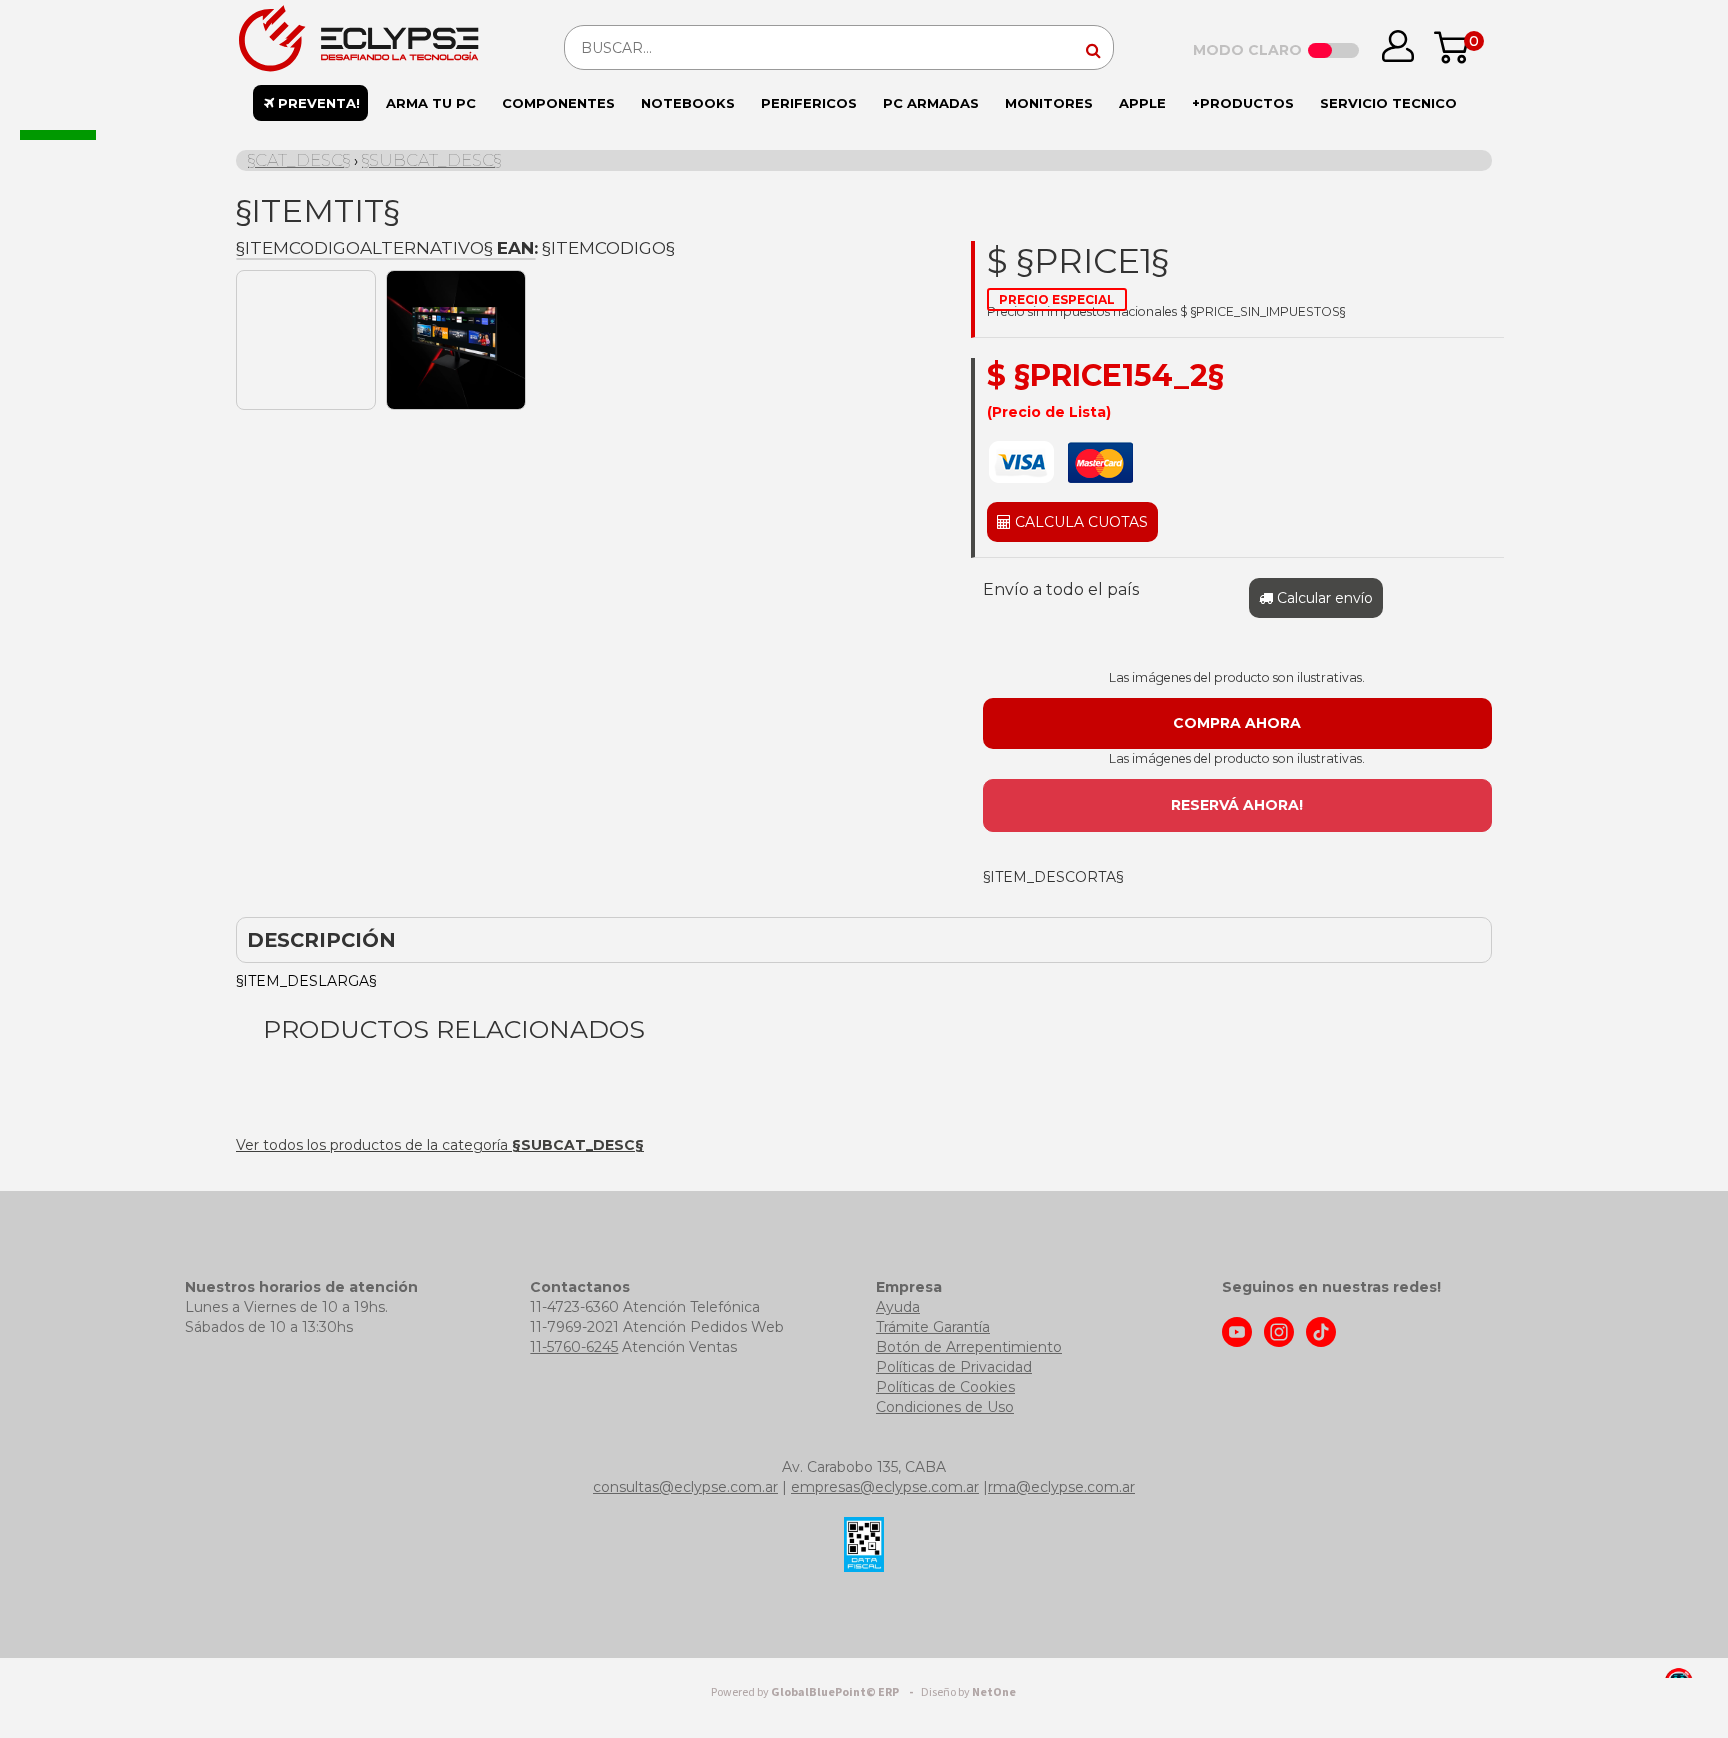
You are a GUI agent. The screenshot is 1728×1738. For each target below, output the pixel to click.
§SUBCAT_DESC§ (431, 160)
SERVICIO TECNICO (1388, 103)
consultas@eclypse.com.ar (685, 1487)
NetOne (968, 1692)
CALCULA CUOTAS (1079, 522)
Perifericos (809, 103)
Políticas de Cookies (945, 1387)
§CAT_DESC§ (299, 160)
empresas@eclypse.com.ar (885, 1487)
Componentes (558, 103)
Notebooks (688, 103)
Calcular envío (1323, 598)
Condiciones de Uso (945, 1407)
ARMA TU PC (431, 103)
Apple (1142, 103)
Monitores (1049, 103)
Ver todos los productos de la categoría (440, 1145)
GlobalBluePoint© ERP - (815, 1692)
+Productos (1243, 103)
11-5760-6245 (574, 1347)
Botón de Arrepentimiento (969, 1347)
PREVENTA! (317, 103)
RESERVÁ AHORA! (1237, 805)
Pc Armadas (931, 103)
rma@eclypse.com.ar (1061, 1487)
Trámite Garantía (933, 1327)
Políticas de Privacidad (954, 1367)
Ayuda (898, 1307)
